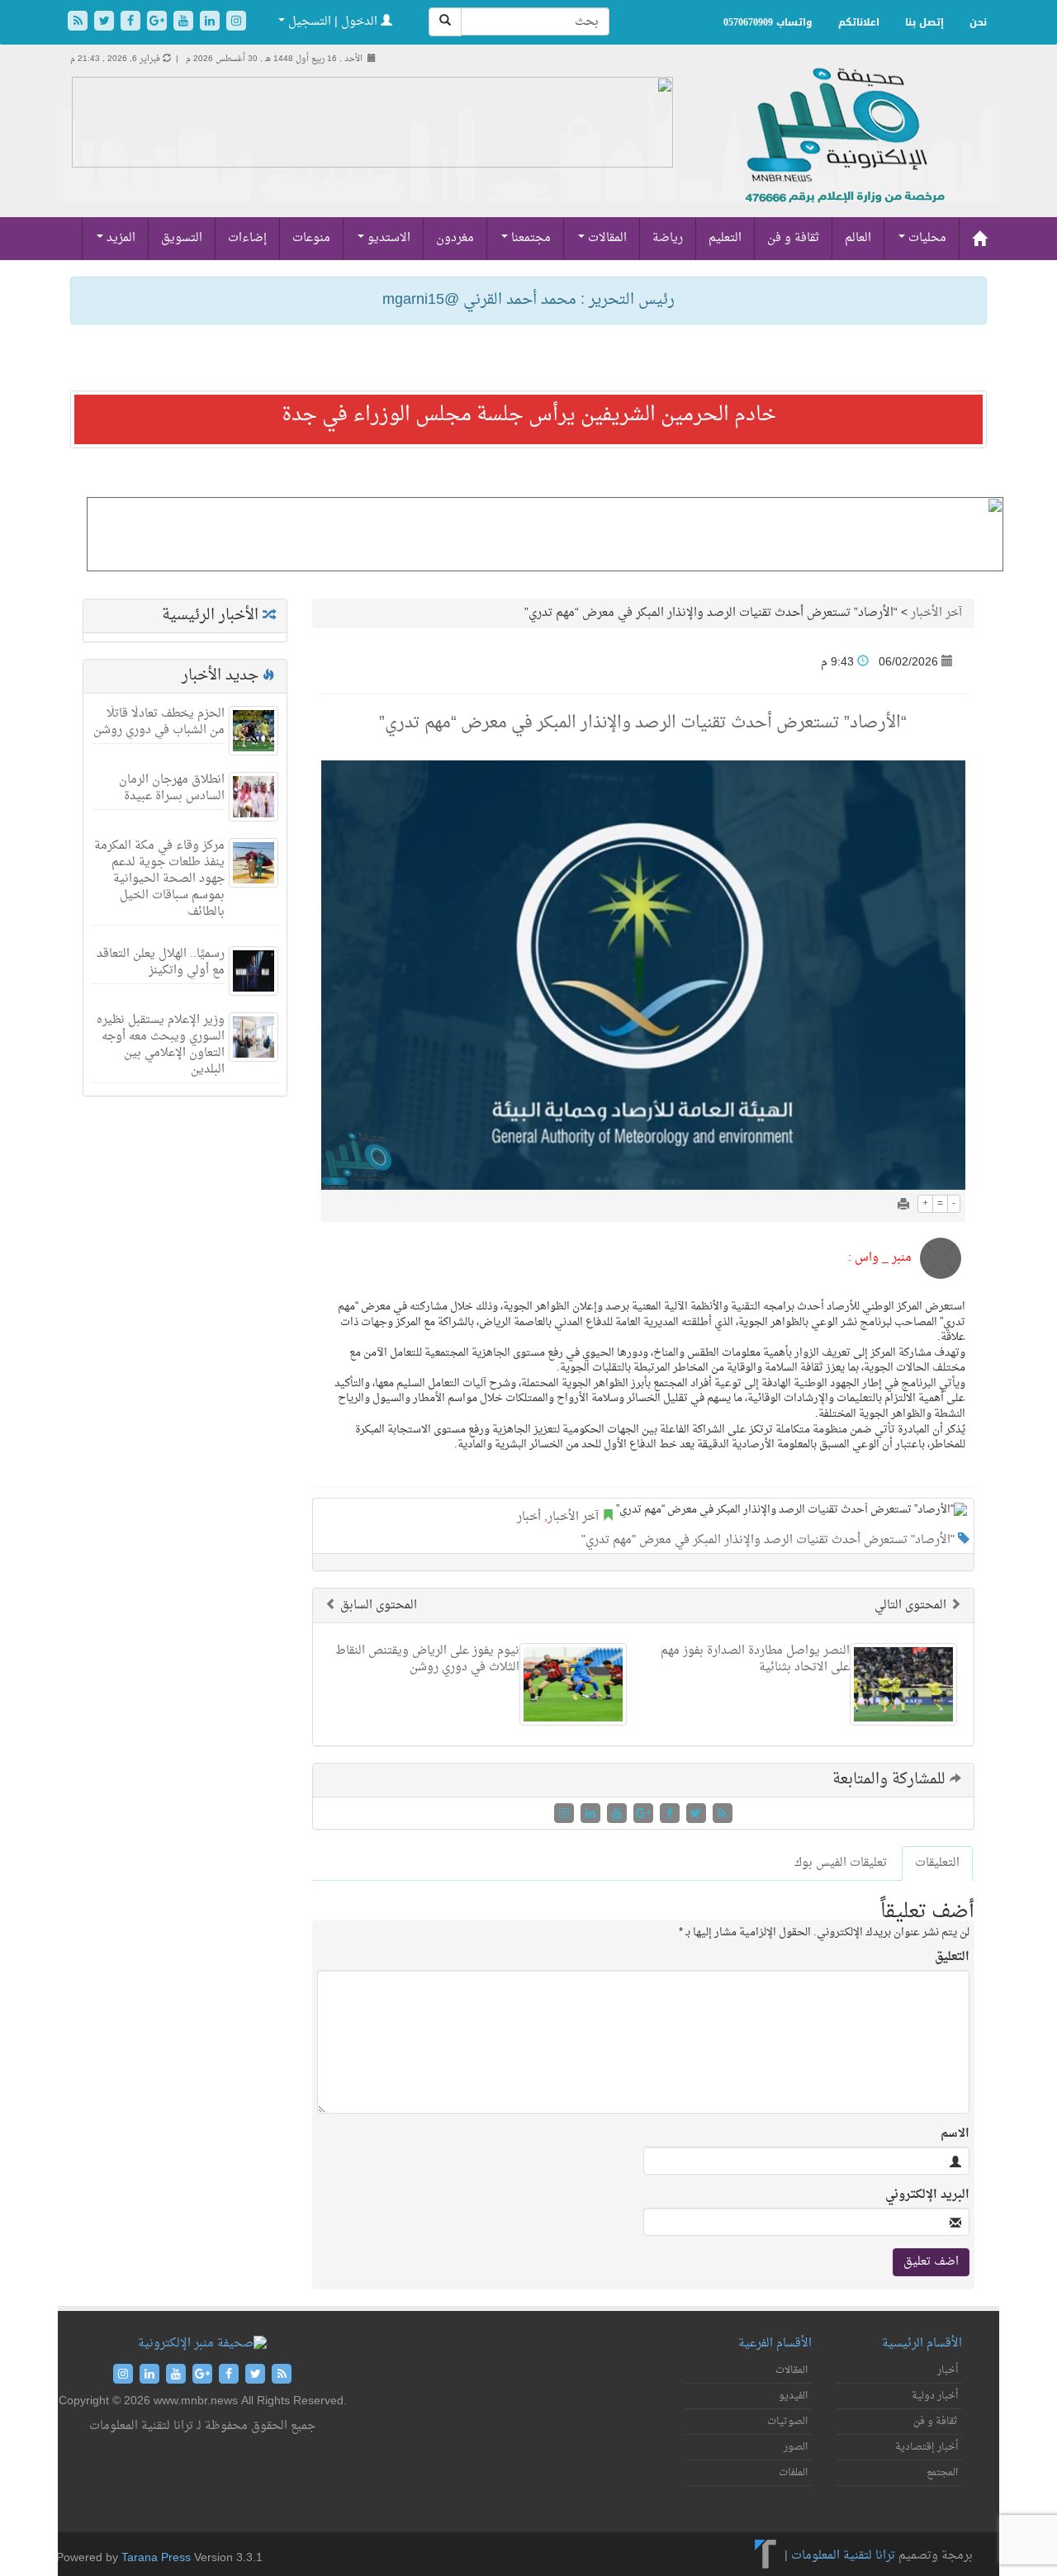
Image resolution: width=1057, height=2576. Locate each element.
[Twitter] (106, 23)
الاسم (955, 2134)
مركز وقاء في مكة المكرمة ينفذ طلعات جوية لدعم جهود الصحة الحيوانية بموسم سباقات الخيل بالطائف (159, 879)
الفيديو (793, 2396)
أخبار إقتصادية (927, 2447)
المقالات (606, 238)
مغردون (455, 238)
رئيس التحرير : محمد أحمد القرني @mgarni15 (528, 300)
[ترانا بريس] (766, 2556)
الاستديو (387, 238)
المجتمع (942, 2473)
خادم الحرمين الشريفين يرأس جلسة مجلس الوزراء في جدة (529, 415)
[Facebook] (132, 23)
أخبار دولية (935, 2396)
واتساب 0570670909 (768, 22)
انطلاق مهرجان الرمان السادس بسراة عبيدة (172, 788)
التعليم (725, 238)
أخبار (529, 1517)
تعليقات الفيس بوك (841, 1863)
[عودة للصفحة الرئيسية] (843, 153)
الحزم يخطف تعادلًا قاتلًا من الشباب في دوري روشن (159, 722)
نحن (978, 22)
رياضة (668, 238)
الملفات (793, 2473)
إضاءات (247, 238)
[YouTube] (185, 23)
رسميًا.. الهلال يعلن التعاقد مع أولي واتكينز (161, 962)
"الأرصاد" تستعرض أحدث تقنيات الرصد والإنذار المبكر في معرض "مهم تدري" (768, 1540)
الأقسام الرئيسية (922, 2344)
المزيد (119, 238)
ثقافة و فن (793, 238)
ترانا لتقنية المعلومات (843, 2556)
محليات (926, 238)
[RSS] (79, 23)
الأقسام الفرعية (775, 2344)
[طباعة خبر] (903, 1206)
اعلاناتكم (859, 22)
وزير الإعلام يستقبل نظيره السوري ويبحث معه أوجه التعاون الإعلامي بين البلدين (161, 1045)
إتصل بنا (924, 22)
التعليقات (937, 1863)
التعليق (952, 1958)
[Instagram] (236, 23)
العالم (858, 238)
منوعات (311, 238)
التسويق (182, 238)
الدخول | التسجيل (333, 22)
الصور (796, 2447)
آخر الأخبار (936, 613)
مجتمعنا (529, 238)
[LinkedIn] (211, 23)
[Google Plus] (159, 23)
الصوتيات (787, 2422)
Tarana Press (156, 2558)
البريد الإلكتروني (927, 2195)
